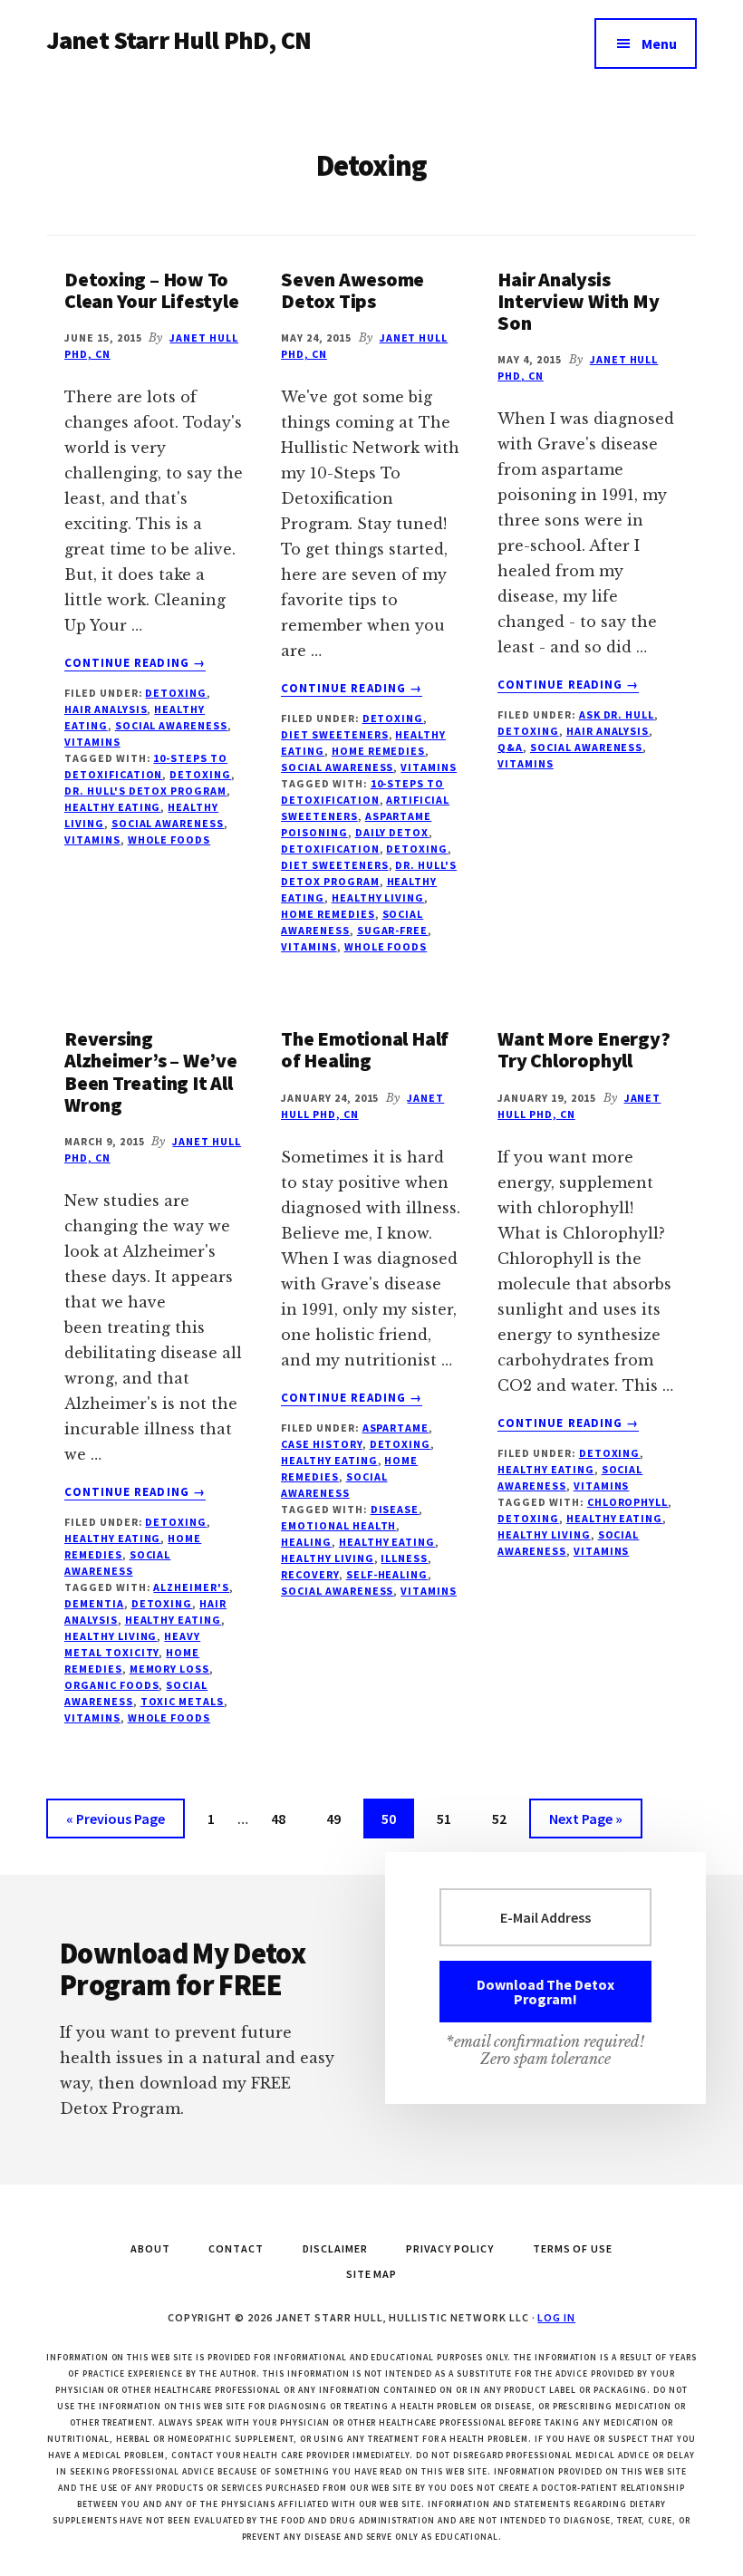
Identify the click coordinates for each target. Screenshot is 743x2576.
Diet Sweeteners (334, 734)
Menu (659, 43)
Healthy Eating (112, 1538)
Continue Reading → (135, 663)
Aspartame (396, 1428)
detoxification (330, 849)
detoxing (200, 774)
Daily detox (392, 832)
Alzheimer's (191, 1587)
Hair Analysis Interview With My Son (578, 301)
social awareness (171, 725)
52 (507, 1818)
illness (404, 1558)
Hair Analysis (106, 709)
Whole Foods (169, 839)
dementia (94, 1603)
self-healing (387, 1574)
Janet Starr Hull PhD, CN (179, 40)
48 (285, 1818)
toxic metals (183, 1701)
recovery (310, 1574)
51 (451, 1818)
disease (395, 1509)
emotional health (338, 1525)
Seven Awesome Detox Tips (352, 290)
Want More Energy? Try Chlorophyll (584, 1049)
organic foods (111, 1685)
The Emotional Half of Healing (365, 1049)
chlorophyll (628, 1502)
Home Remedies (378, 751)
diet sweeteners (334, 865)
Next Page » (585, 1823)
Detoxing (176, 693)
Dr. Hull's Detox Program (145, 791)
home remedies (328, 914)
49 (341, 1818)
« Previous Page (116, 1823)
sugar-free (393, 930)
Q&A (510, 747)
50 (396, 1818)
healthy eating (112, 807)
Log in (556, 2317)
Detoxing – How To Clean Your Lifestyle (152, 290)
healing (306, 1542)
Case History (322, 1444)
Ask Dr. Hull (617, 714)
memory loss (170, 1669)
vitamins (92, 742)
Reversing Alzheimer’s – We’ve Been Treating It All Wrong (151, 1071)
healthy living (378, 897)
